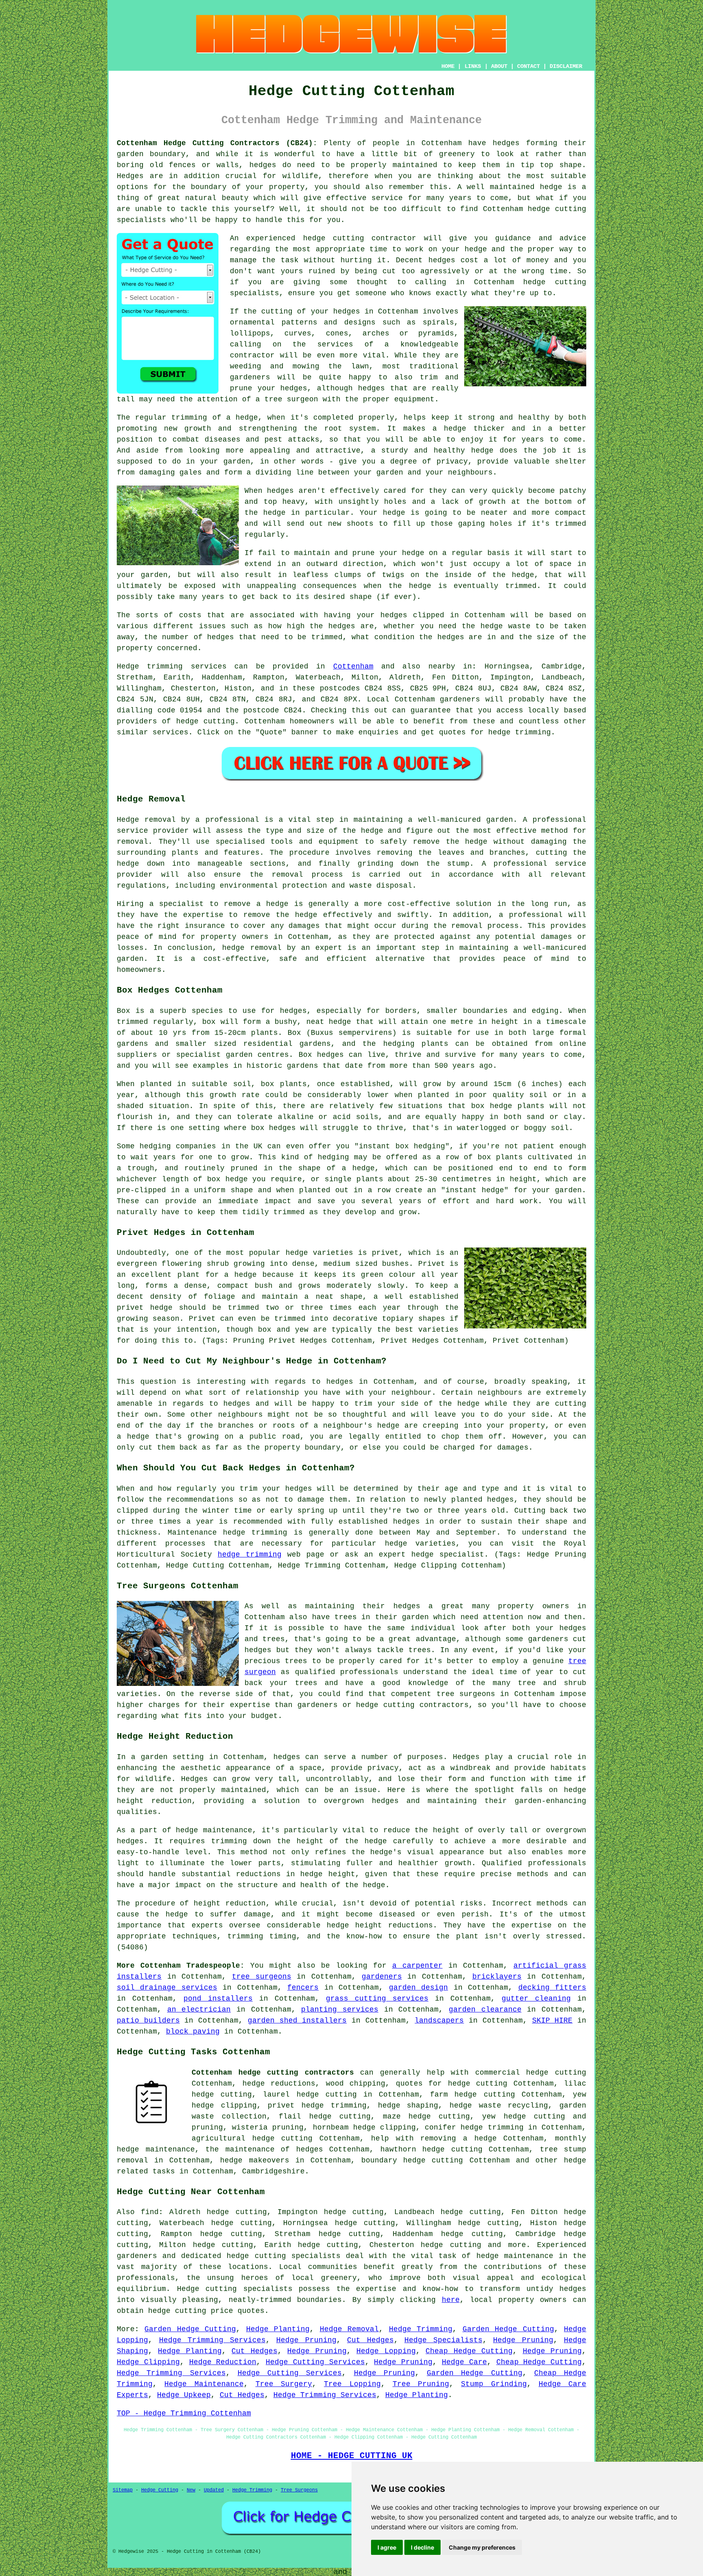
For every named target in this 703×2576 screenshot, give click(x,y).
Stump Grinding (494, 2384)
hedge (476, 249)
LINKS (473, 66)
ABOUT (499, 66)
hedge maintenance (515, 2256)
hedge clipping (224, 2106)
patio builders (148, 2021)
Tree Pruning (421, 2384)
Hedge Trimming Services (212, 2340)
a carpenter (417, 1966)
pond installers (218, 1999)
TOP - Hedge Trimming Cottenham (184, 2413)
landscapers (439, 2021)
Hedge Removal (349, 2329)
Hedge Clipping (148, 2362)
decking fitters (552, 1988)
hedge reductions (279, 2084)
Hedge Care (464, 2362)
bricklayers (497, 1977)
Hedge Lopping (386, 2351)
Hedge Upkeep (184, 2395)
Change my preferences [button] (482, 2547)
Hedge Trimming (421, 2329)
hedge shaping (408, 2106)
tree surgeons (262, 1977)
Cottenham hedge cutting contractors (273, 2073)
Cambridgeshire (273, 2171)
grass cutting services (377, 1999)
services (170, 732)
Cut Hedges (370, 2340)
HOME (448, 66)
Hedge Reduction (223, 2362)
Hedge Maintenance (204, 2384)
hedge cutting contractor (360, 238)
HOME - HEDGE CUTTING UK (352, 2456)
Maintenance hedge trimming (227, 1533)
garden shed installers (297, 2021)
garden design (418, 1988)
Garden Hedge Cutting (190, 2329)
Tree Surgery (284, 2384)
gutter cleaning (536, 1999)
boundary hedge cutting (412, 2160)
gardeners (460, 699)
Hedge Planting (278, 2329)
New (191, 2490)
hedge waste (505, 626)
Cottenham (353, 666)
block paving (193, 2032)
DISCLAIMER (566, 66)
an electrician (199, 2010)
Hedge (128, 666)
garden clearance (485, 2010)
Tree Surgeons (299, 2490)
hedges (506, 143)
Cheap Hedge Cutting (469, 2351)
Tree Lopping (352, 2384)
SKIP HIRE (552, 2021)
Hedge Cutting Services (315, 2362)
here (451, 2300)
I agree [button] (387, 2547)
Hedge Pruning (306, 2340)
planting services (340, 2010)
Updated (214, 2490)
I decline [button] (422, 2547)
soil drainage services (167, 1988)
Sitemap (123, 2490)
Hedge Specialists (443, 2340)
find (150, 2212)
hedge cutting (557, 209)
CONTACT (528, 66)
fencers (303, 1988)
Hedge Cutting (160, 2490)
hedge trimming (250, 1555)
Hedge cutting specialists (235, 2289)
